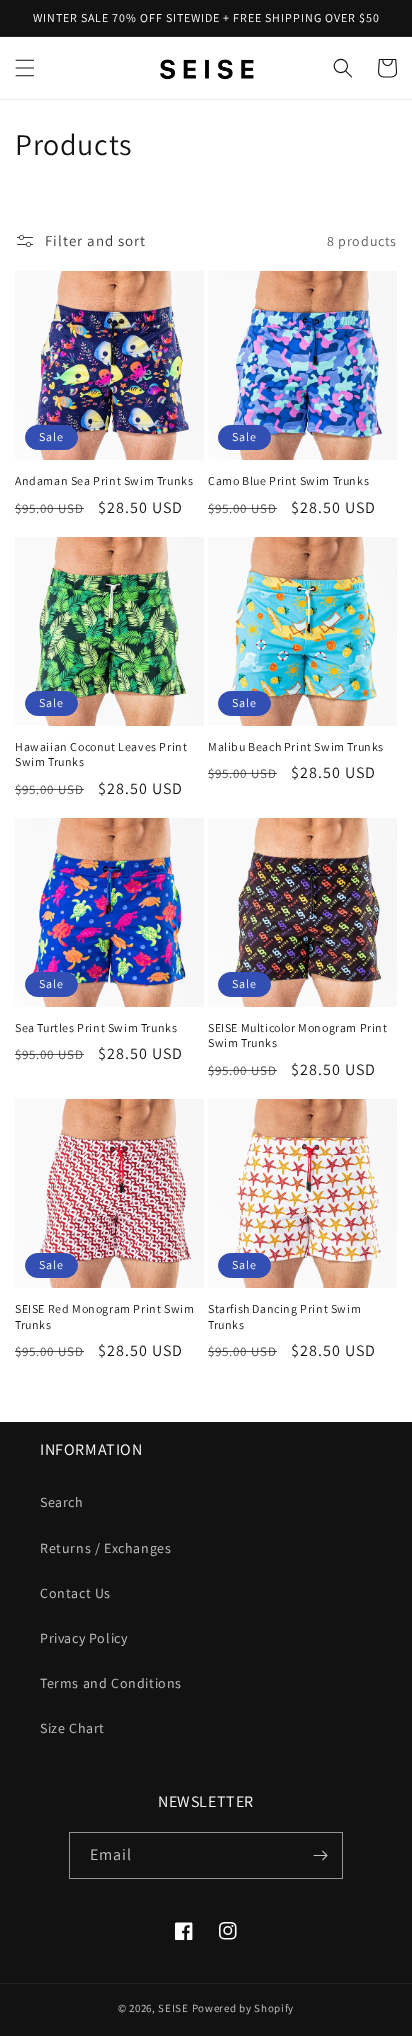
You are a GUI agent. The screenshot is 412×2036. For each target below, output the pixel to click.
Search (62, 1502)
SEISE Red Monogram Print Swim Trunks (104, 1316)
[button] (25, 68)
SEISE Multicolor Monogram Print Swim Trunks (298, 1035)
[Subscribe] (320, 1855)
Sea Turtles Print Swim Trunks (96, 1027)
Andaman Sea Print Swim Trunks (104, 480)
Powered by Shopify (243, 2008)
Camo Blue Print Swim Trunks (288, 480)
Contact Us (75, 1593)
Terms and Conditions (111, 1683)
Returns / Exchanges (105, 1548)
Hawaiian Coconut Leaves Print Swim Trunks (101, 754)
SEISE (173, 2008)
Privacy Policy (83, 1638)
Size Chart (72, 1728)
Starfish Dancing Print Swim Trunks (284, 1316)
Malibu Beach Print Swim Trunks (296, 746)
